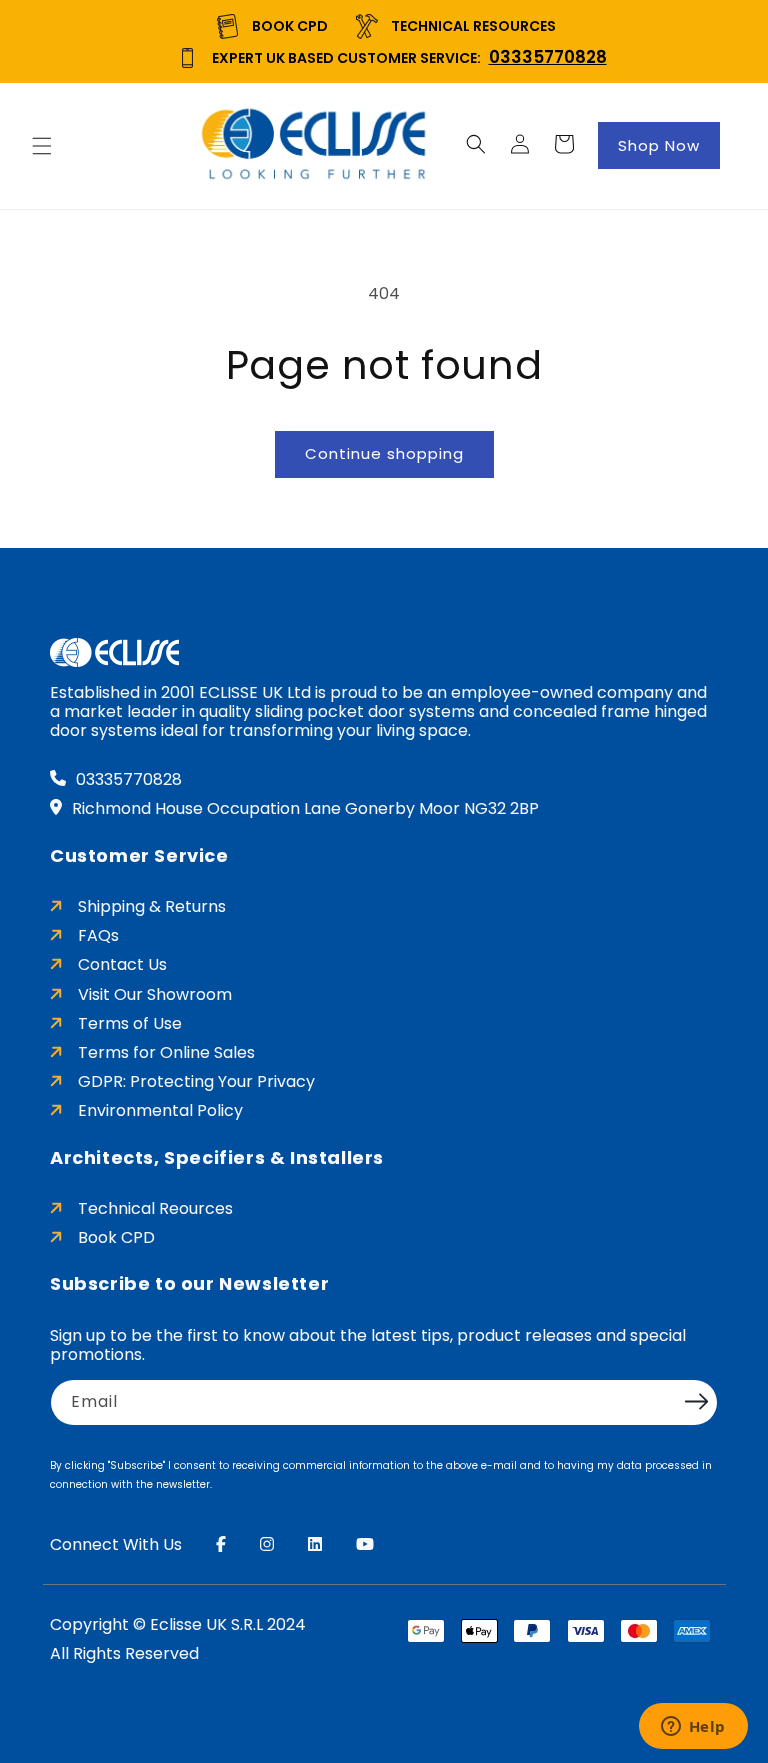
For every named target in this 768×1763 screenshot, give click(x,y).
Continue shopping (384, 453)
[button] (42, 146)
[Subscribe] (696, 1401)
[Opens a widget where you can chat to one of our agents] (693, 1728)
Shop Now (659, 145)
